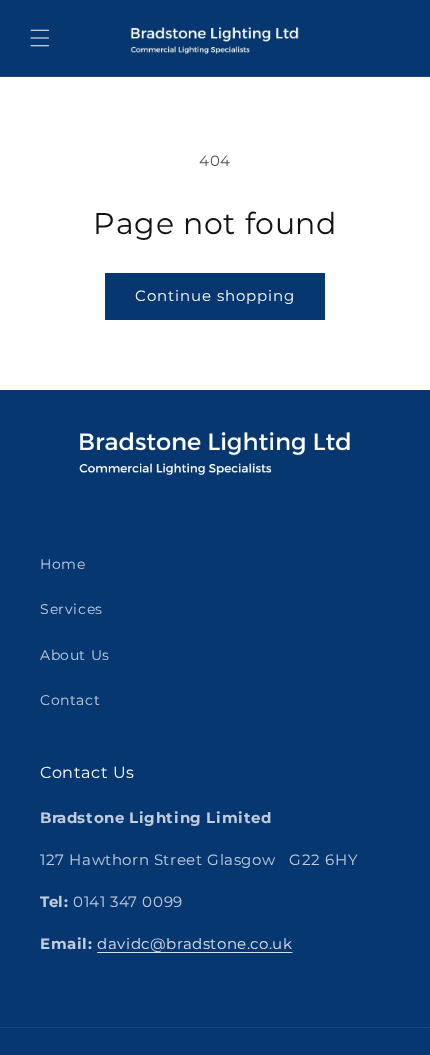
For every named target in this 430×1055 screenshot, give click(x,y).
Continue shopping (215, 295)
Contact (70, 700)
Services (71, 609)
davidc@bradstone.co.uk (194, 943)
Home (62, 564)
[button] (40, 38)
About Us (75, 655)
